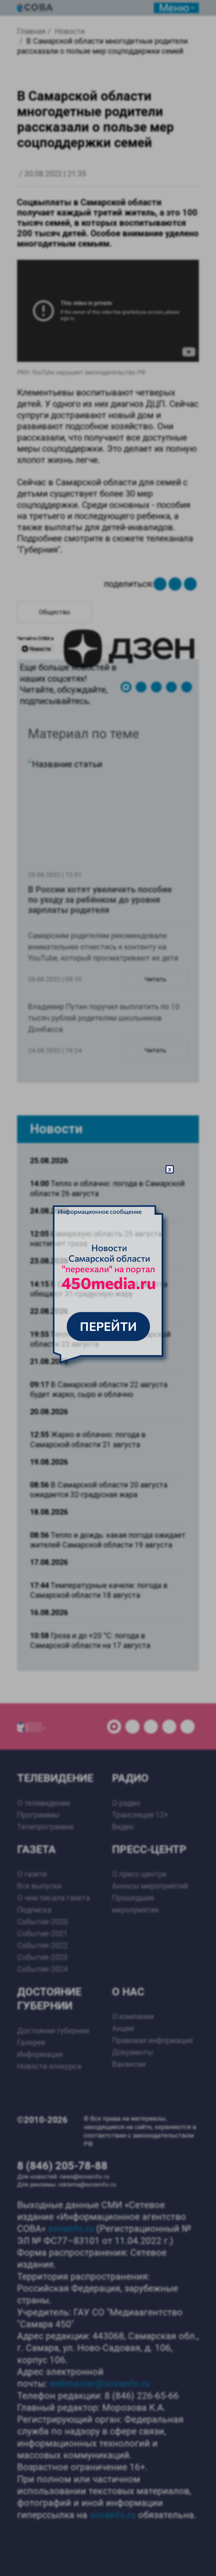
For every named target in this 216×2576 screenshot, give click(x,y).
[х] (108, 1288)
